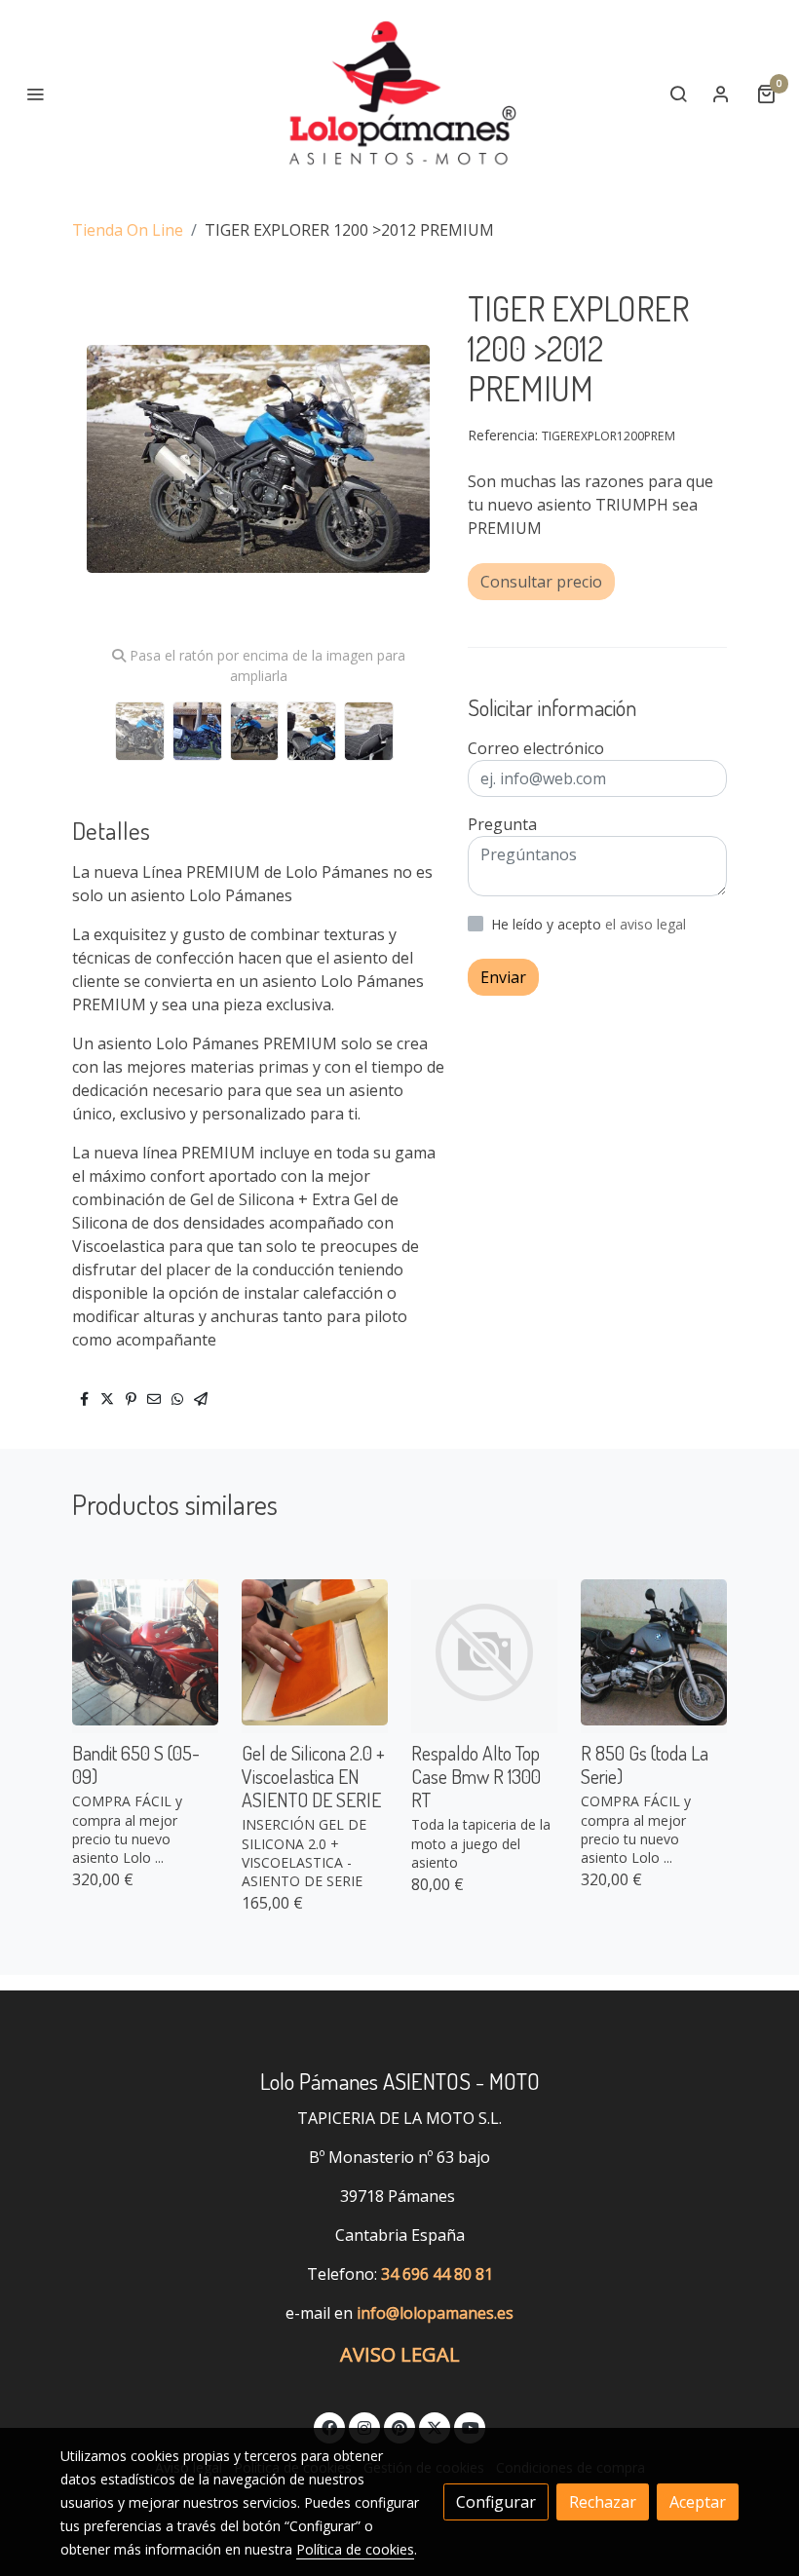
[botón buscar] (678, 94)
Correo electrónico (536, 748)
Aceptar (698, 2502)
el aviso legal (646, 924)
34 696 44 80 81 (437, 2274)
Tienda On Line (128, 230)
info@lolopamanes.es (435, 2313)
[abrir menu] (35, 94)
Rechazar (603, 2502)
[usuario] (721, 94)
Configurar (496, 2502)
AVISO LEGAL (400, 2354)
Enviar (503, 977)
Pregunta (502, 824)
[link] (399, 94)
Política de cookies (355, 2549)
